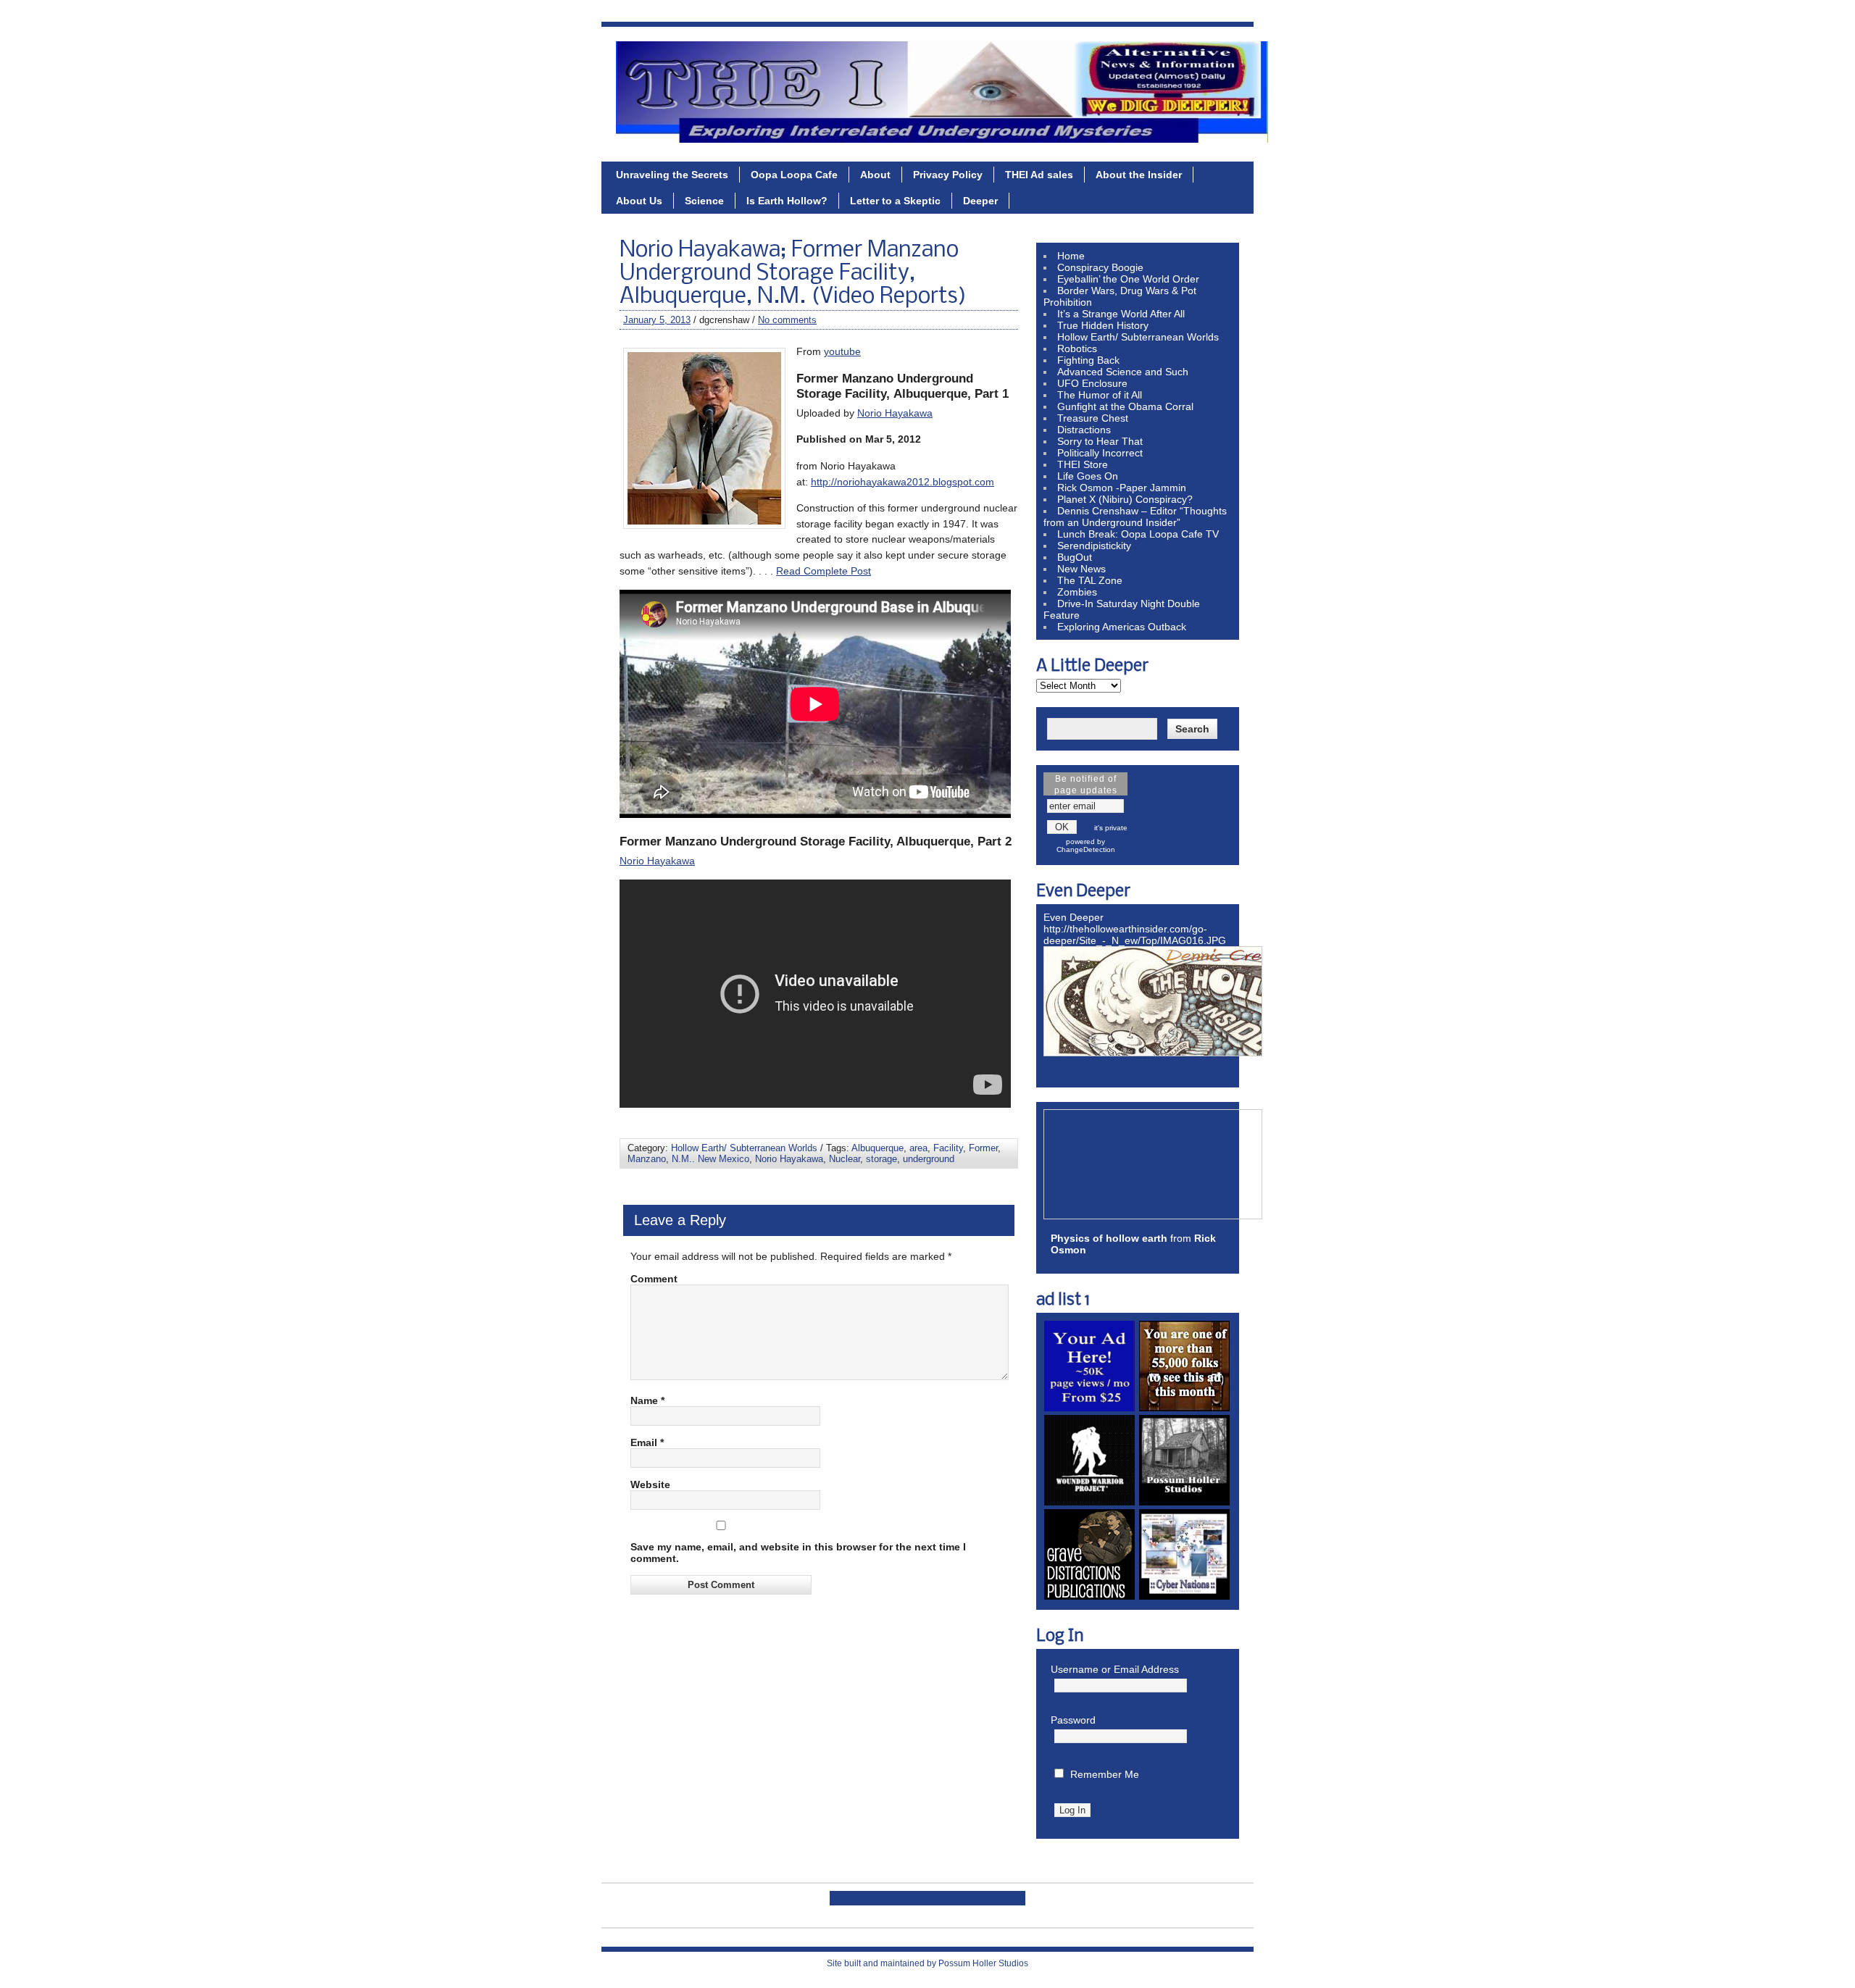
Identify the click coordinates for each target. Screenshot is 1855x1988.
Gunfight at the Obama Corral (1125, 406)
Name (647, 1400)
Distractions (1084, 430)
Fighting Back (1088, 360)
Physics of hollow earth (1109, 1238)
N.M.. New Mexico (710, 1159)
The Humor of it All (1100, 395)
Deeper (980, 201)
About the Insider (1139, 175)
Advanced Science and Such (1123, 372)
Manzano (647, 1159)
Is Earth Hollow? (787, 201)
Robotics (1077, 348)
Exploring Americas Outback (1122, 627)
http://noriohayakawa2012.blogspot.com (903, 482)
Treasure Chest (1093, 418)
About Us (639, 201)
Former (983, 1148)
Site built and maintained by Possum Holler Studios (927, 1963)
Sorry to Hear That (1100, 441)
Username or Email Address (1115, 1669)
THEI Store (1083, 464)
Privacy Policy (948, 175)
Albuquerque (878, 1148)
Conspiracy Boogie (1100, 267)
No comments (787, 320)
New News (1081, 569)
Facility (948, 1148)
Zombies (1077, 592)
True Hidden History (1103, 325)
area (918, 1148)
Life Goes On (1088, 476)
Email (647, 1442)
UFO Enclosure (1092, 383)
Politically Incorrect (1100, 453)
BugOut (1075, 557)
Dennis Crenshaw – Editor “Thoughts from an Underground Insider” (1135, 517)
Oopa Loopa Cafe (794, 175)
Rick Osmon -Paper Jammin (1122, 488)
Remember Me (1105, 1774)
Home (1071, 256)
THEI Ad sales (1039, 175)
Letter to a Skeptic (895, 201)
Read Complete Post (824, 571)
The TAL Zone (1090, 580)
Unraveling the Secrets (672, 175)
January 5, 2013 (657, 320)
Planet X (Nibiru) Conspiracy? (1125, 499)
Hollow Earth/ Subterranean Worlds (744, 1148)
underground (929, 1159)
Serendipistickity (1094, 546)
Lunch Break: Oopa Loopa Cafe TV (1138, 534)
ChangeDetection (1086, 849)
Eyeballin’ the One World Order (1128, 279)
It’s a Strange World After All (1121, 314)
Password (1073, 1720)
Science (704, 201)
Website (650, 1484)
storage (881, 1159)
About (875, 175)
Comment (654, 1279)
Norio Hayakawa (895, 413)
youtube (842, 351)
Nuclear (845, 1159)
